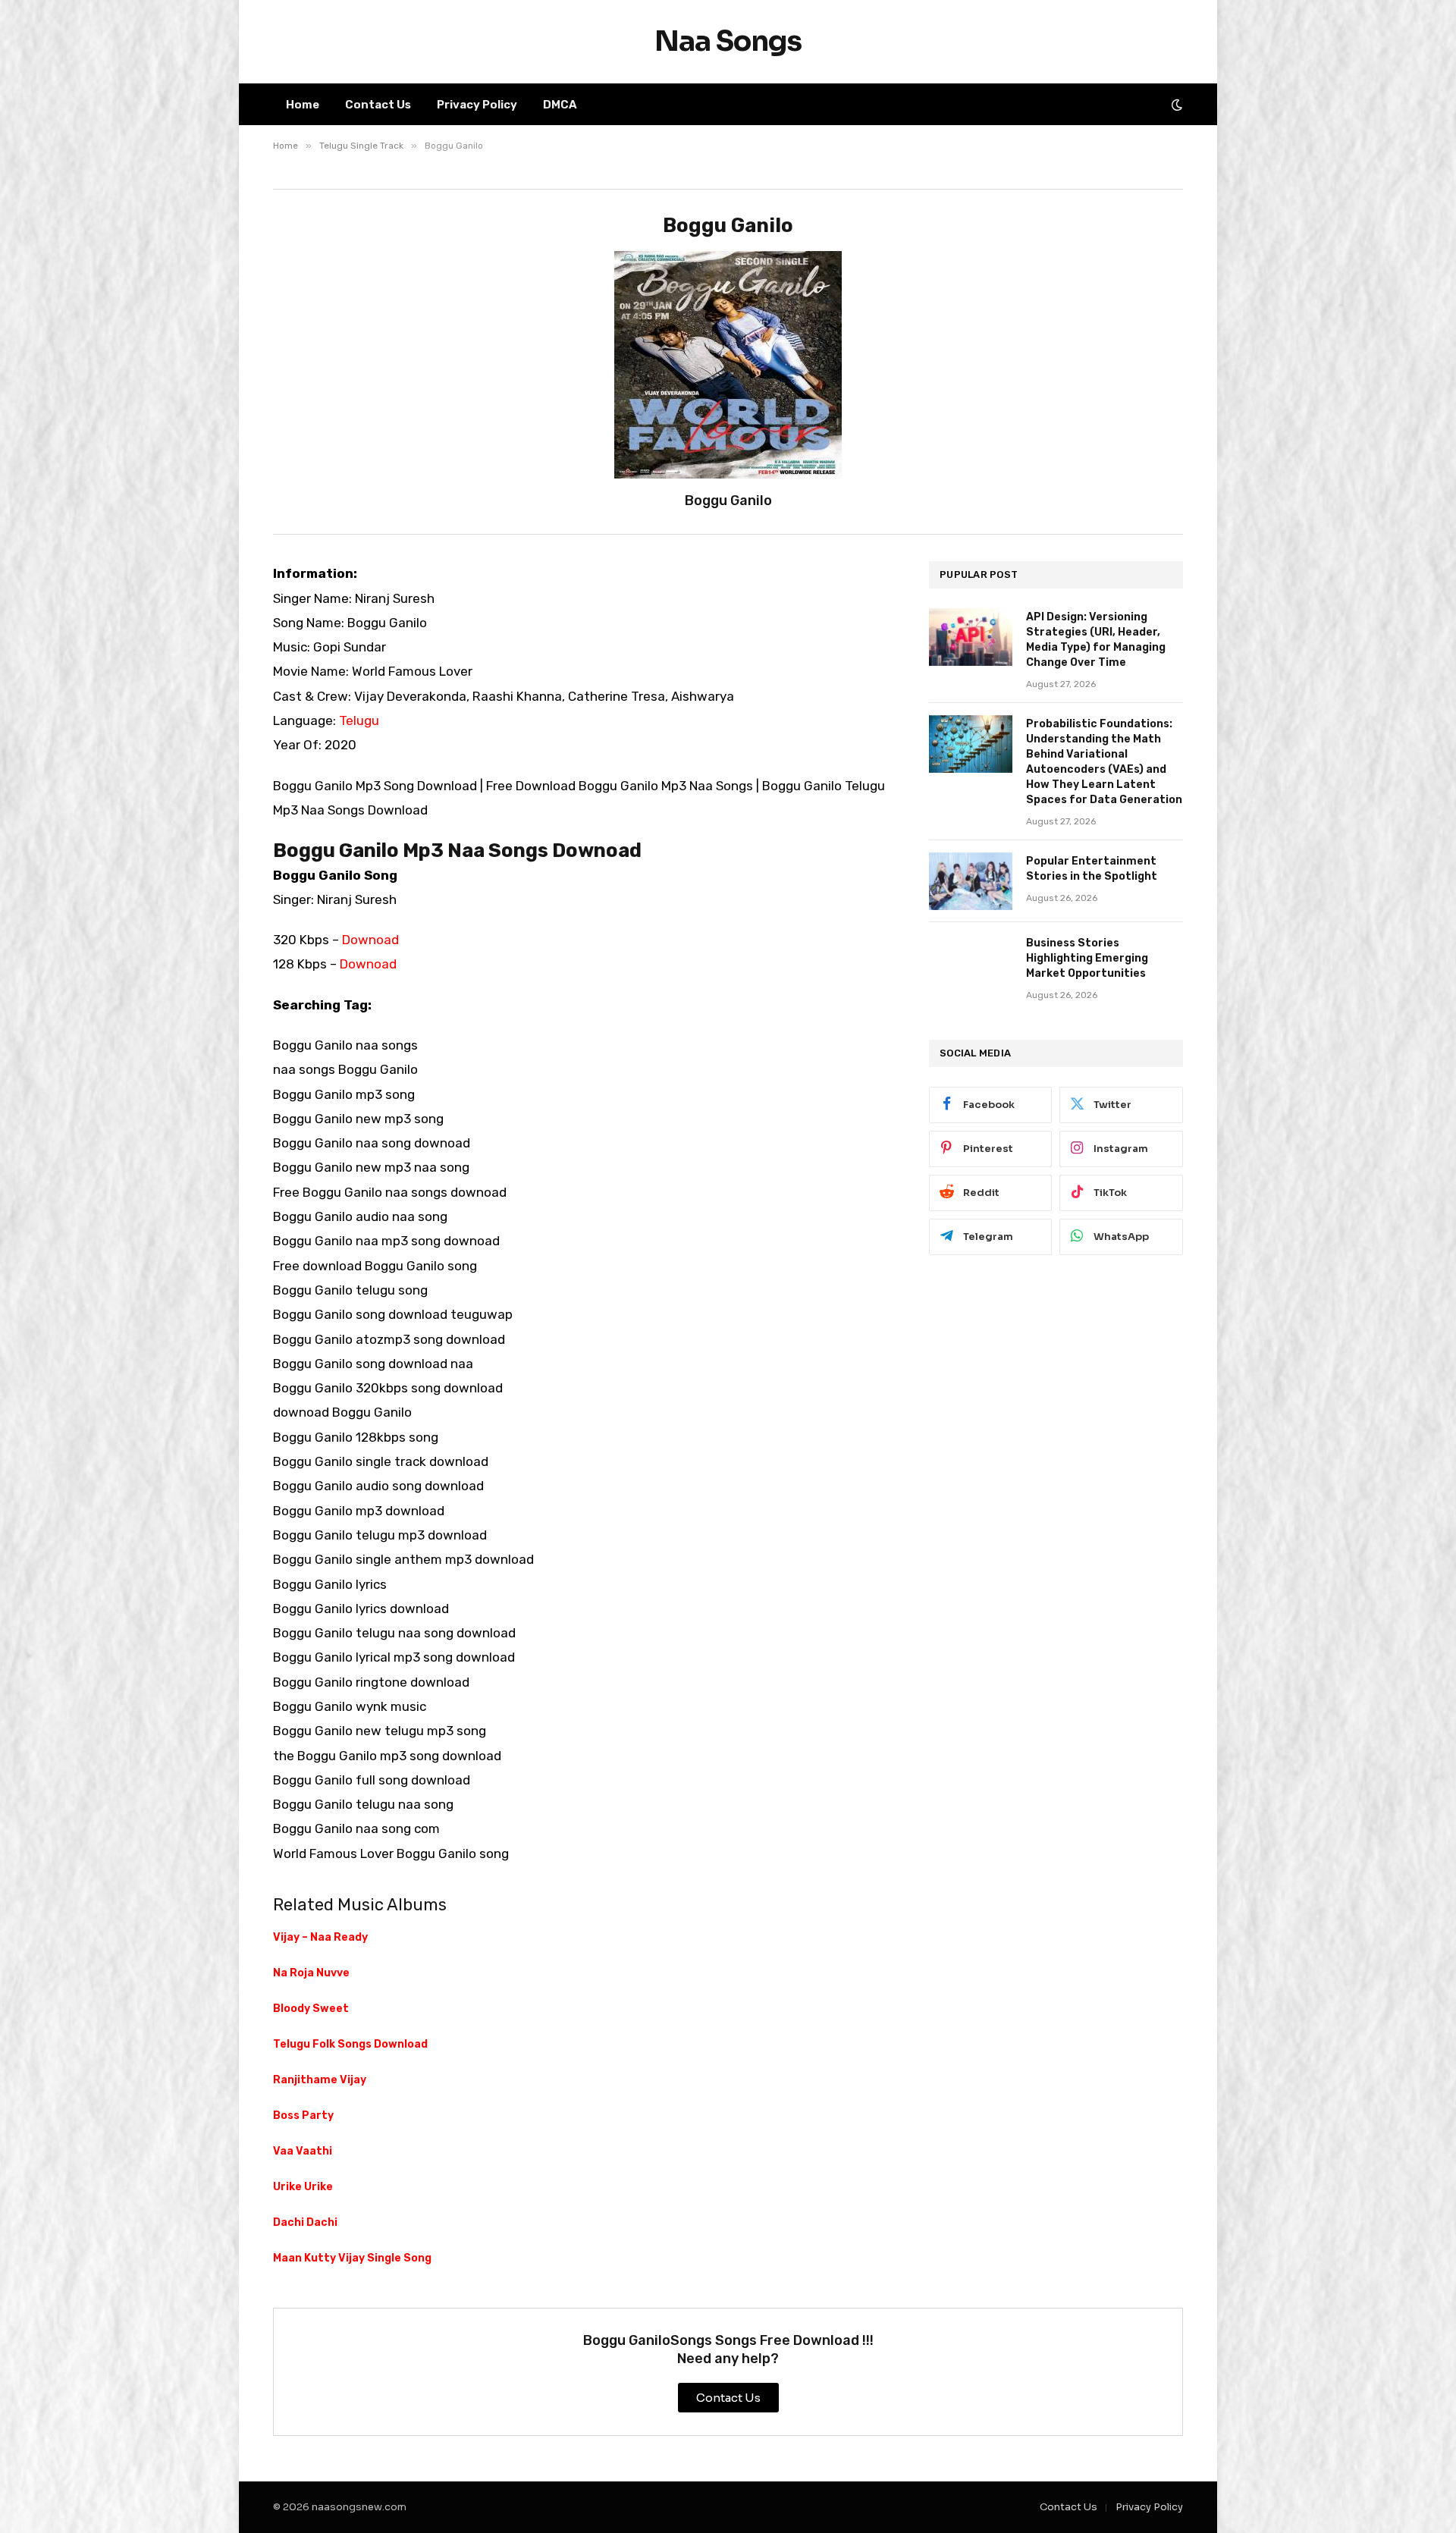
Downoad (370, 940)
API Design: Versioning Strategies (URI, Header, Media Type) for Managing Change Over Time (1096, 640)
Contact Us (378, 105)
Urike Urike (303, 2187)
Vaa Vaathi (303, 2151)
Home (303, 105)
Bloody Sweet (311, 2009)
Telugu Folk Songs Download (350, 2044)
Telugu (359, 720)
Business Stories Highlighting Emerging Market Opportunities (1087, 958)
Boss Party (303, 2116)
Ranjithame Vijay (320, 2080)
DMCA (560, 105)
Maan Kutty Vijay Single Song (352, 2258)
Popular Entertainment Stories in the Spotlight (1092, 869)
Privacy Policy (477, 105)
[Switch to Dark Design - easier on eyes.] (1175, 105)
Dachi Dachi (305, 2222)
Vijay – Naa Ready (320, 1937)
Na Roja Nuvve (311, 1973)
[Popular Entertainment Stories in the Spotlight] (971, 881)
